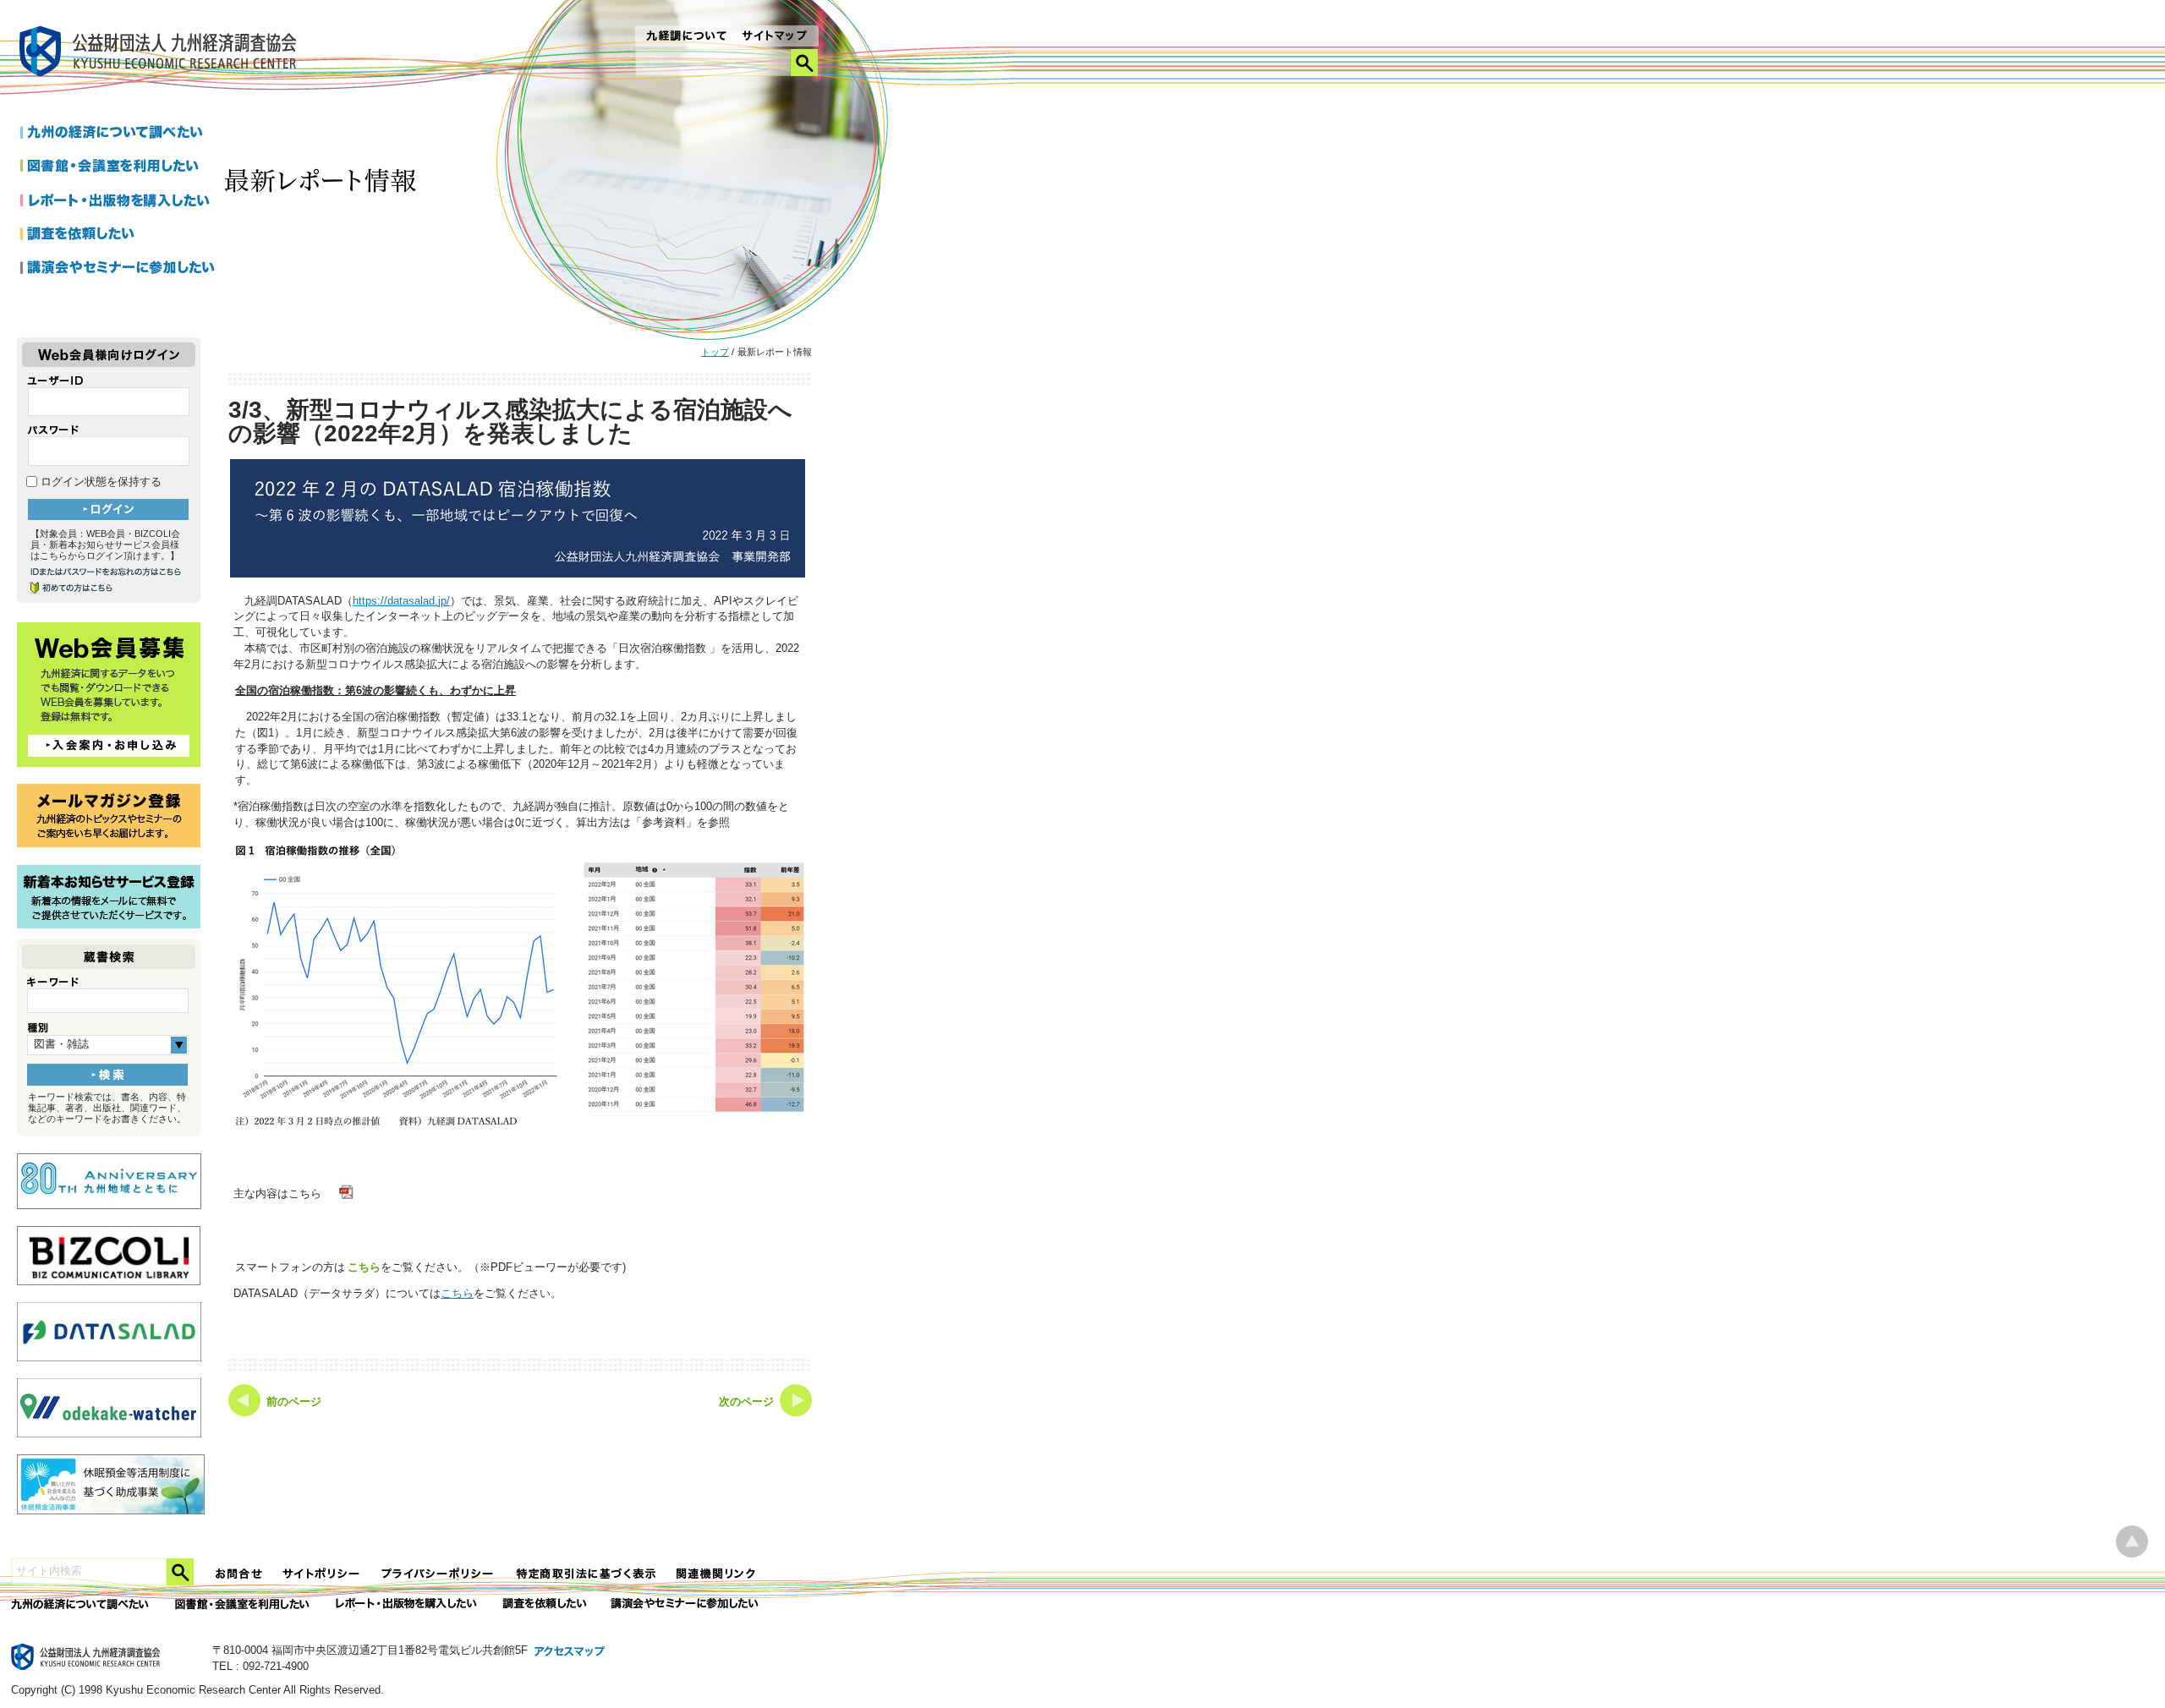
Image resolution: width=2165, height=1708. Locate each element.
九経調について (685, 37)
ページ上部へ (2132, 1542)
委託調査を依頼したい (545, 1604)
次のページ (746, 1402)
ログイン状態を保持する (99, 482)
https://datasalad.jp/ (401, 601)
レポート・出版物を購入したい (408, 1604)
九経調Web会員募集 (109, 695)
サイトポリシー (322, 1574)
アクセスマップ (570, 1652)
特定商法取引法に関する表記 (586, 1574)
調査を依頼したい (118, 235)
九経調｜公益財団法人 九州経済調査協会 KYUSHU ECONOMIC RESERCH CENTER (162, 54)
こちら (364, 1267)
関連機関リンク (716, 1574)
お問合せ (239, 1574)
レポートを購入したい (118, 201)
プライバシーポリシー (439, 1574)
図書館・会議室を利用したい (118, 167)
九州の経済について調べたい (118, 134)
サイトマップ (775, 37)
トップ (715, 352)
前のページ (294, 1402)
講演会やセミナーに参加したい (118, 269)
